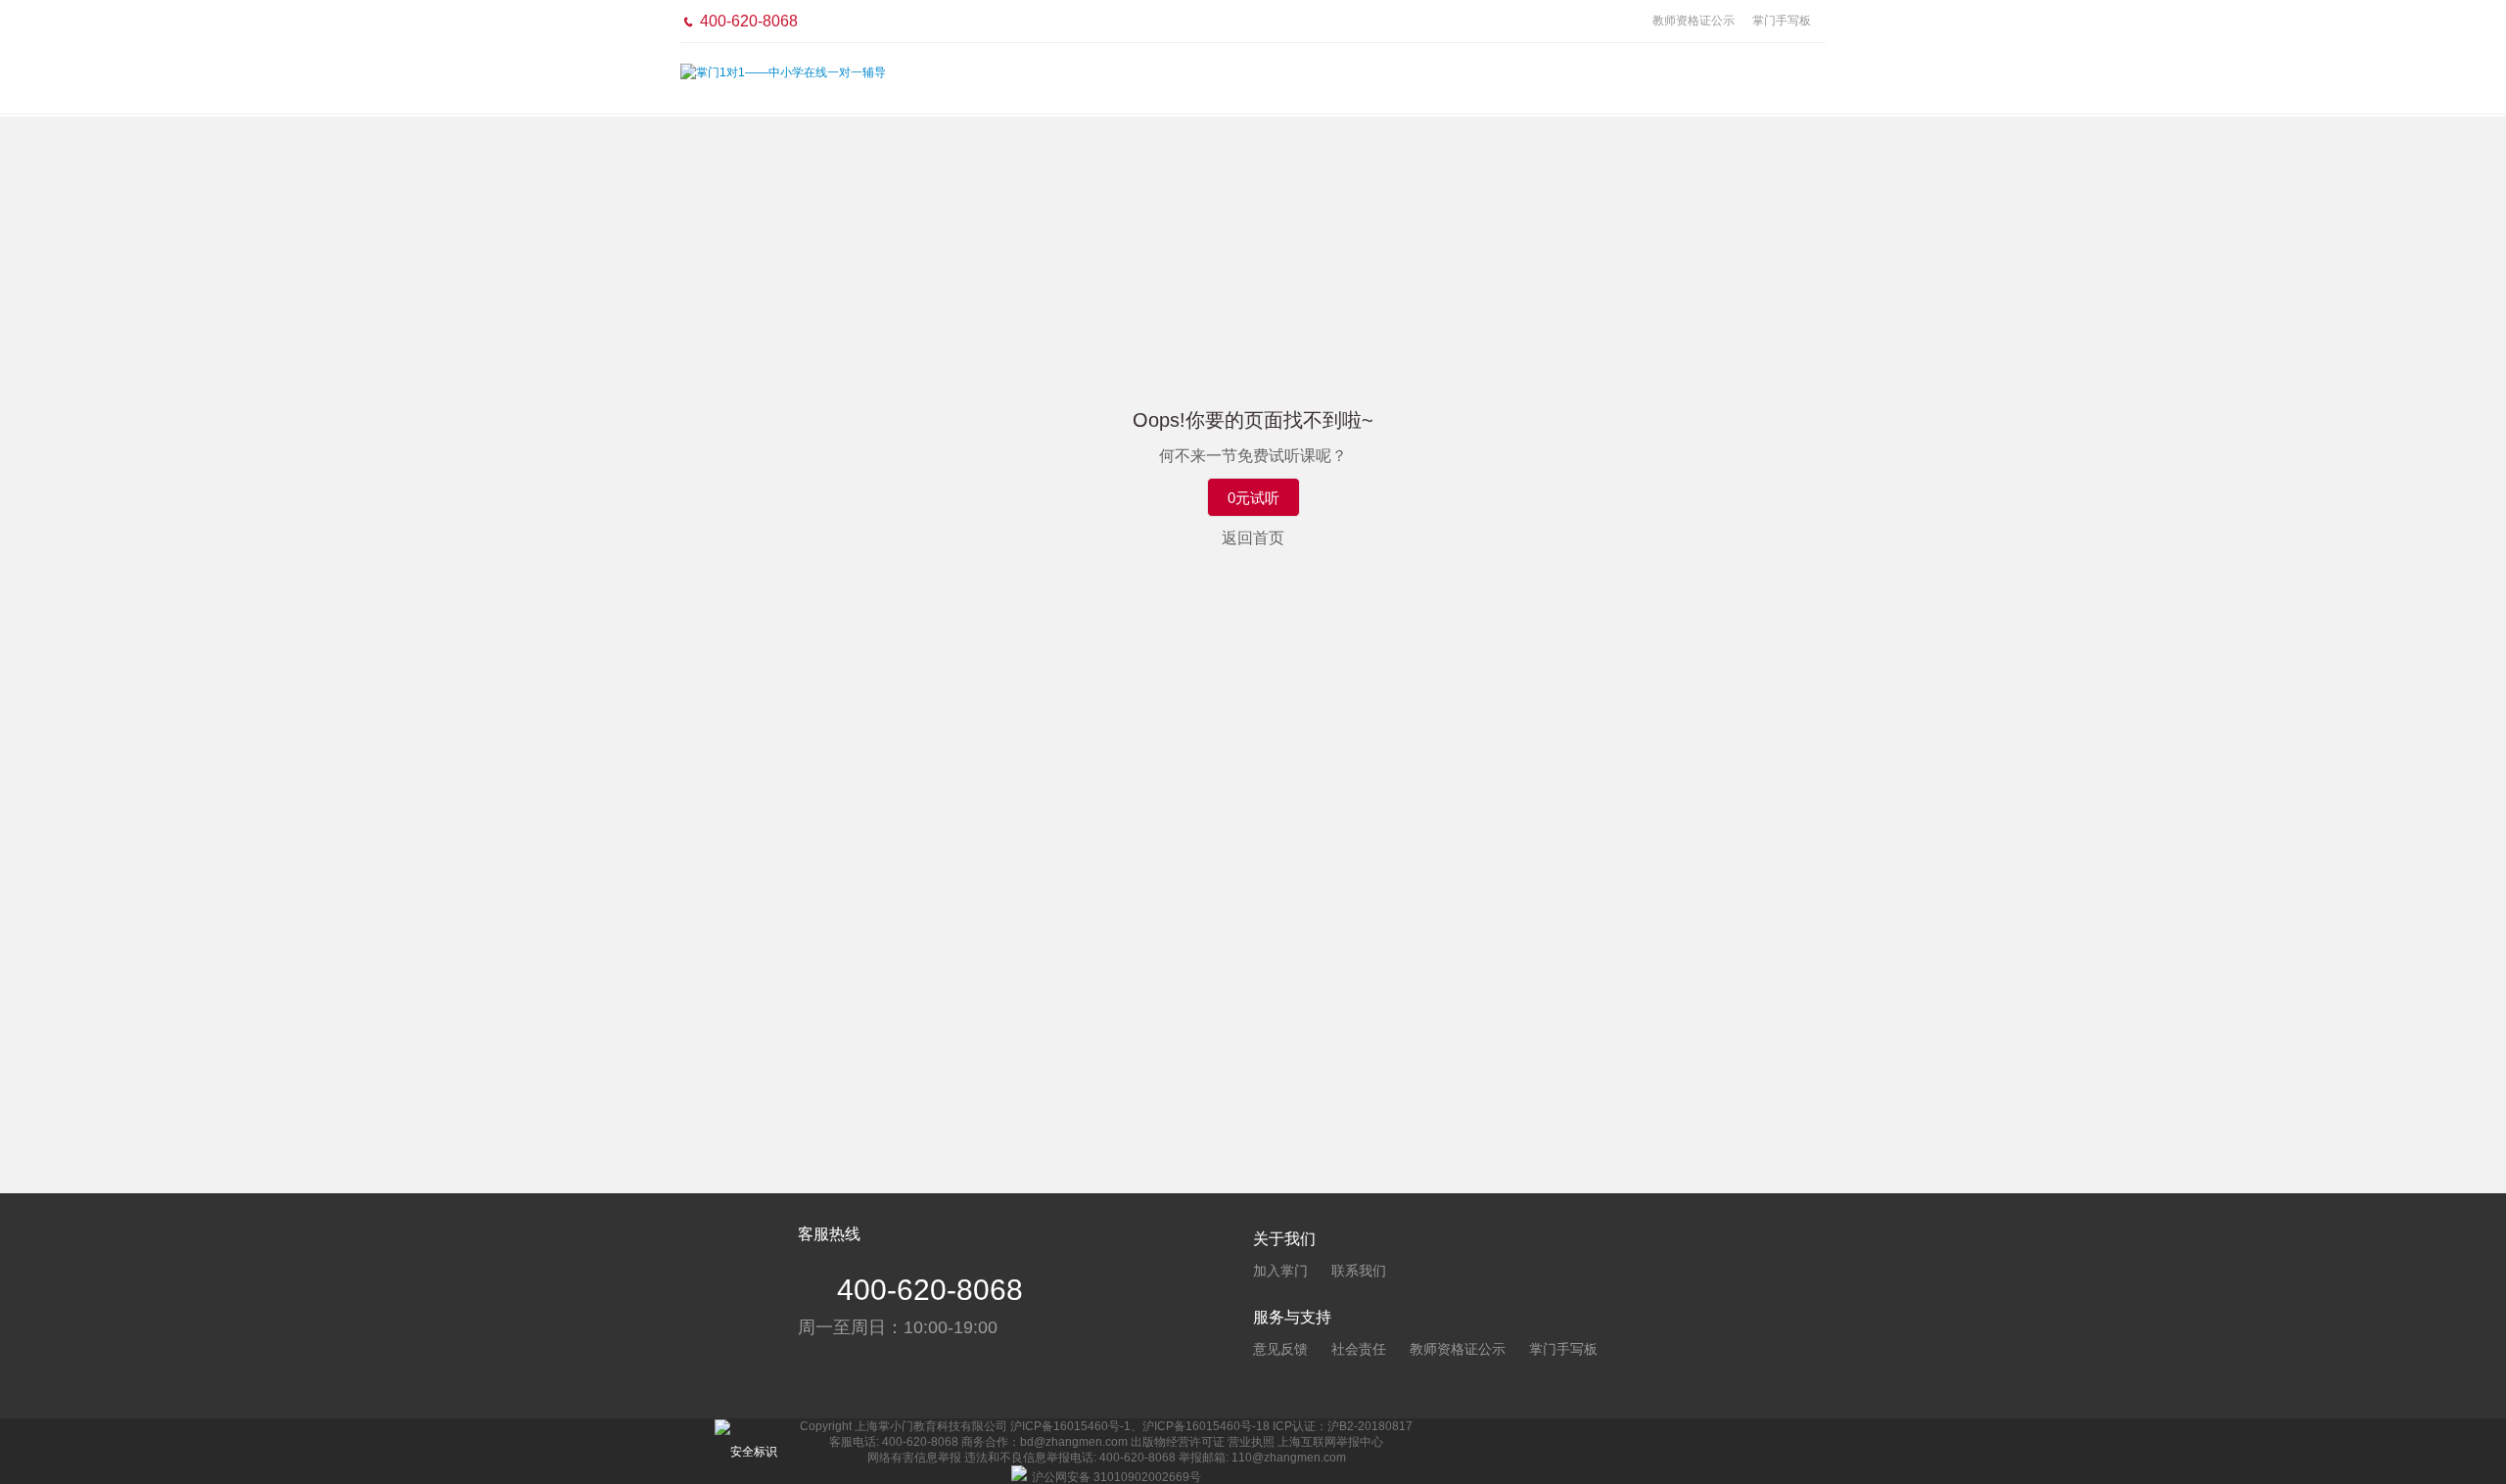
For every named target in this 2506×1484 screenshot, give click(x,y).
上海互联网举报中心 (1330, 1442)
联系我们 (1359, 1271)
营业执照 (1251, 1442)
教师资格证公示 (1694, 21)
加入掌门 (1280, 1271)
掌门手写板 (1782, 21)
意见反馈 (1280, 1349)
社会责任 (1359, 1349)
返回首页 (1253, 538)
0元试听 (1253, 498)
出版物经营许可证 (1178, 1442)
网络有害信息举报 (914, 1458)
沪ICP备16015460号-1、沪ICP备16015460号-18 (1140, 1426)
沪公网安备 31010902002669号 (1116, 1477)
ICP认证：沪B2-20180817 (1343, 1426)
